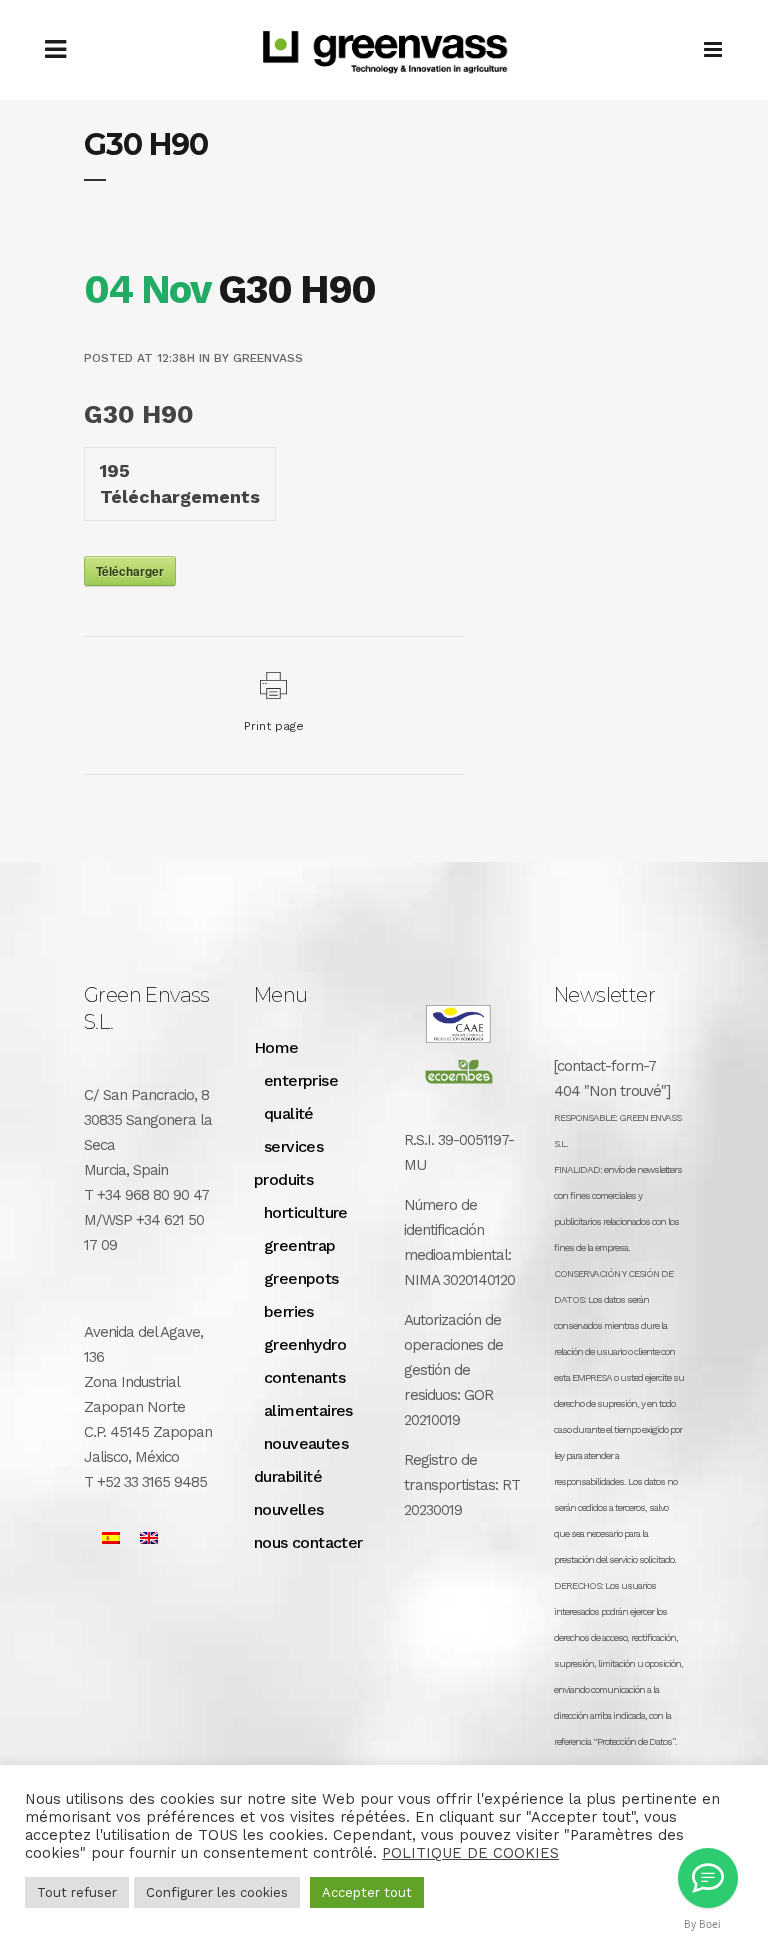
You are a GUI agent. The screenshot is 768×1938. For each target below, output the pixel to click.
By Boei (702, 1924)
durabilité (288, 1476)
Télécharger (130, 571)
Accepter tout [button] (367, 1892)
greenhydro (305, 1344)
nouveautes (306, 1443)
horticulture (306, 1212)
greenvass (268, 358)
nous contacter (308, 1542)
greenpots (301, 1278)
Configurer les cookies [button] (217, 1892)
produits (283, 1179)
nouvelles (289, 1509)
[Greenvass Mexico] (708, 1878)
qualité (289, 1113)
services (293, 1146)
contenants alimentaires (308, 1394)
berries (289, 1311)
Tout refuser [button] (77, 1892)
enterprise (301, 1080)
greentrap (300, 1245)
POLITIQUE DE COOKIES (470, 1853)
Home (276, 1047)
